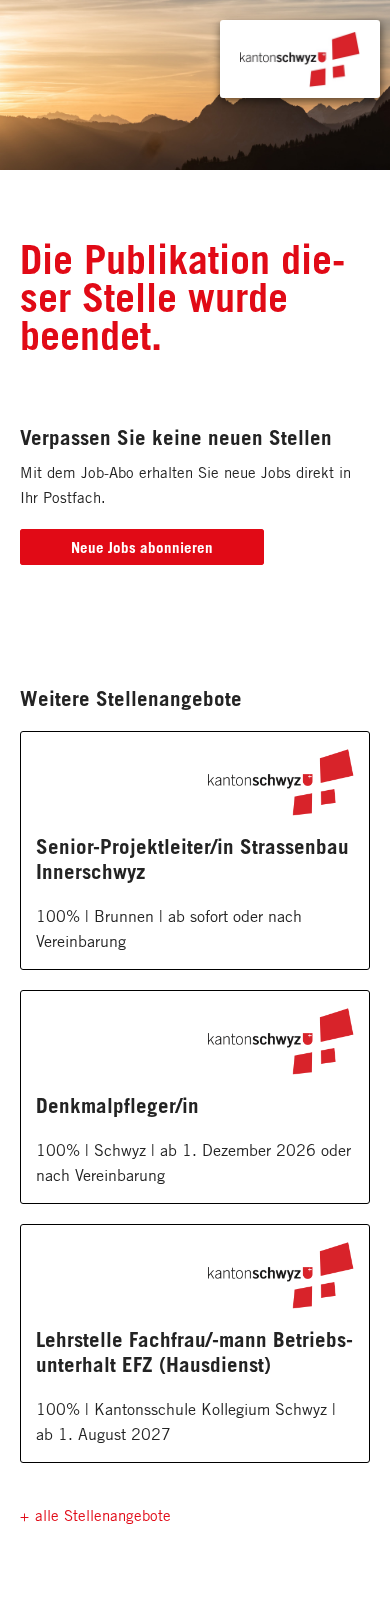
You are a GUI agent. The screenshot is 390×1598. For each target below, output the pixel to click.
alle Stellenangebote (103, 1515)
